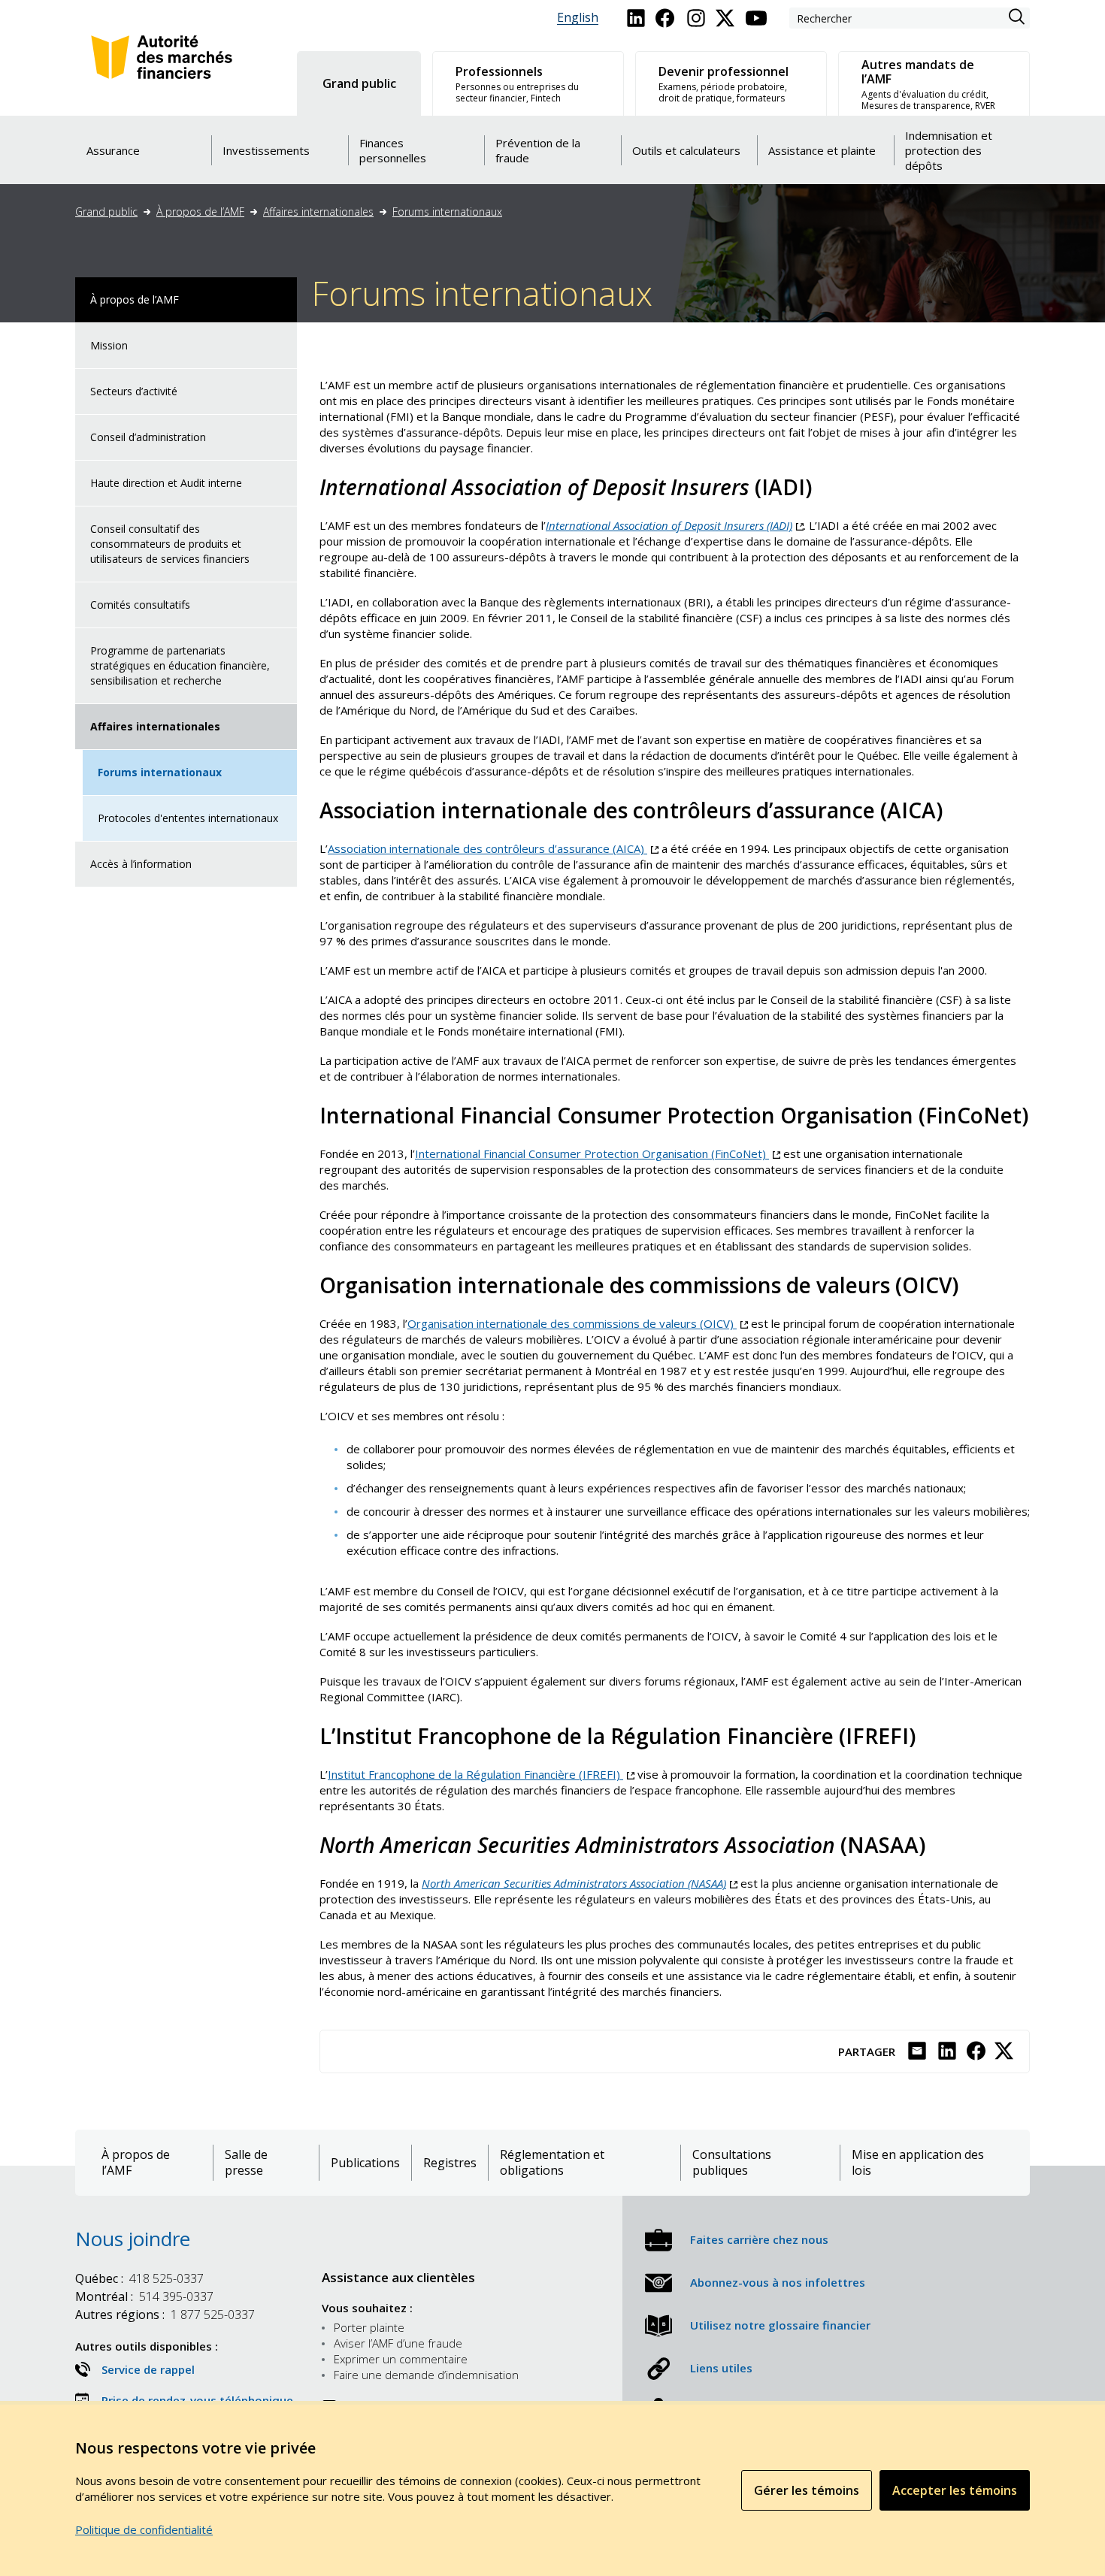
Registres (450, 2163)
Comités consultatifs (140, 605)
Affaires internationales (318, 212)
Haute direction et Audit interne (166, 483)
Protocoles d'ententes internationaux (188, 818)
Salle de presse (246, 2163)
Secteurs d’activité (134, 391)
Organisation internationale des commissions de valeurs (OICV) (578, 1323)
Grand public (106, 212)
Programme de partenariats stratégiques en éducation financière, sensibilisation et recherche (180, 665)
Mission (109, 345)
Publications (365, 2163)
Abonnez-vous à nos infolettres (778, 2282)
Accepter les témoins (955, 2490)
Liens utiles (721, 2368)
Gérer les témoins (807, 2490)
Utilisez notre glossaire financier (780, 2325)
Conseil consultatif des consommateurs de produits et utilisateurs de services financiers (170, 544)
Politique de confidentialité (144, 2529)
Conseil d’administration (148, 437)
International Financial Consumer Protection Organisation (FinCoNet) (598, 1153)
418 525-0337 (139, 2278)
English (578, 18)
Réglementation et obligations (552, 2163)
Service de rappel (148, 2369)
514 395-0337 (144, 2296)
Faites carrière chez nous (759, 2239)
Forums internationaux (447, 212)
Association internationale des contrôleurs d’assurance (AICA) (493, 848)
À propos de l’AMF (200, 212)
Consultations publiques (732, 2163)
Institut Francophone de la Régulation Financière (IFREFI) (481, 1774)
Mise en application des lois (918, 2163)
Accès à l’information (141, 864)
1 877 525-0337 (165, 2314)
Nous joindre (133, 2239)
